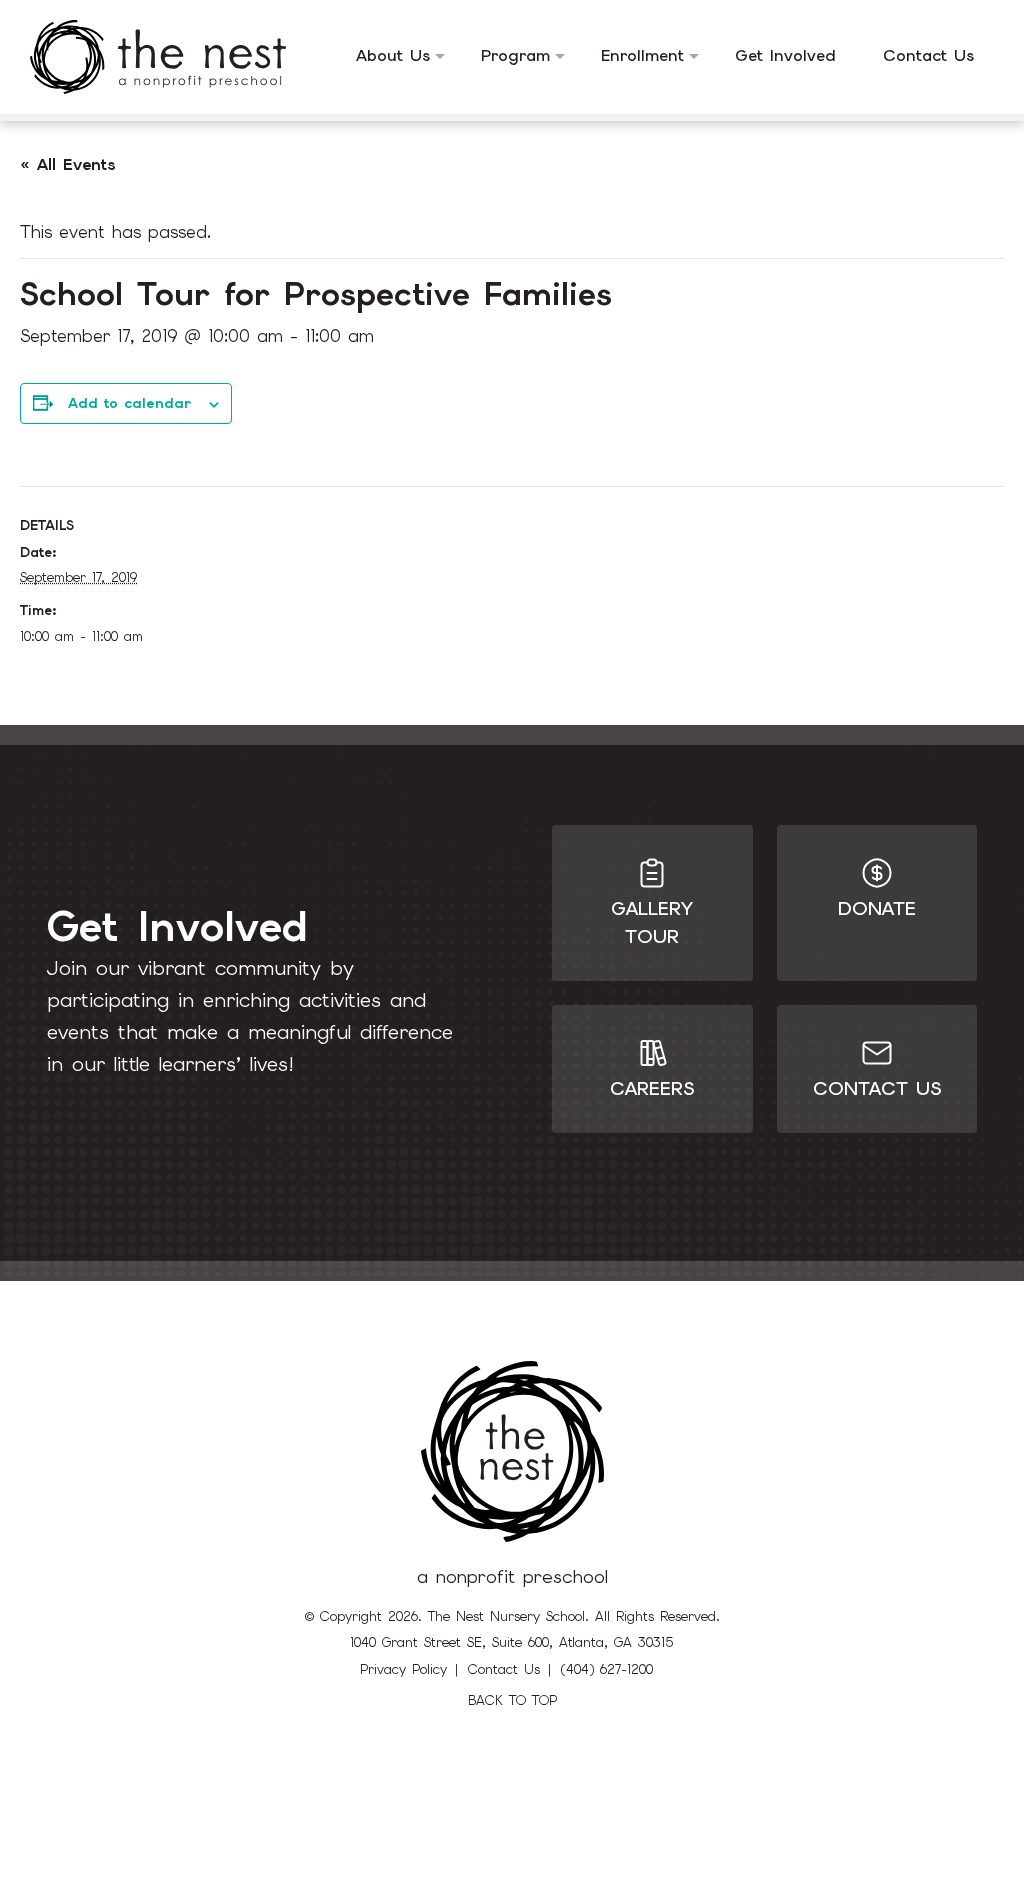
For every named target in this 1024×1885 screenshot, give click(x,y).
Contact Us (504, 1669)
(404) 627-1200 (607, 1669)
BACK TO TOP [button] (512, 1700)
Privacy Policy (403, 1669)
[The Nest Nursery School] (173, 57)
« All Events (68, 164)
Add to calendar (129, 403)
